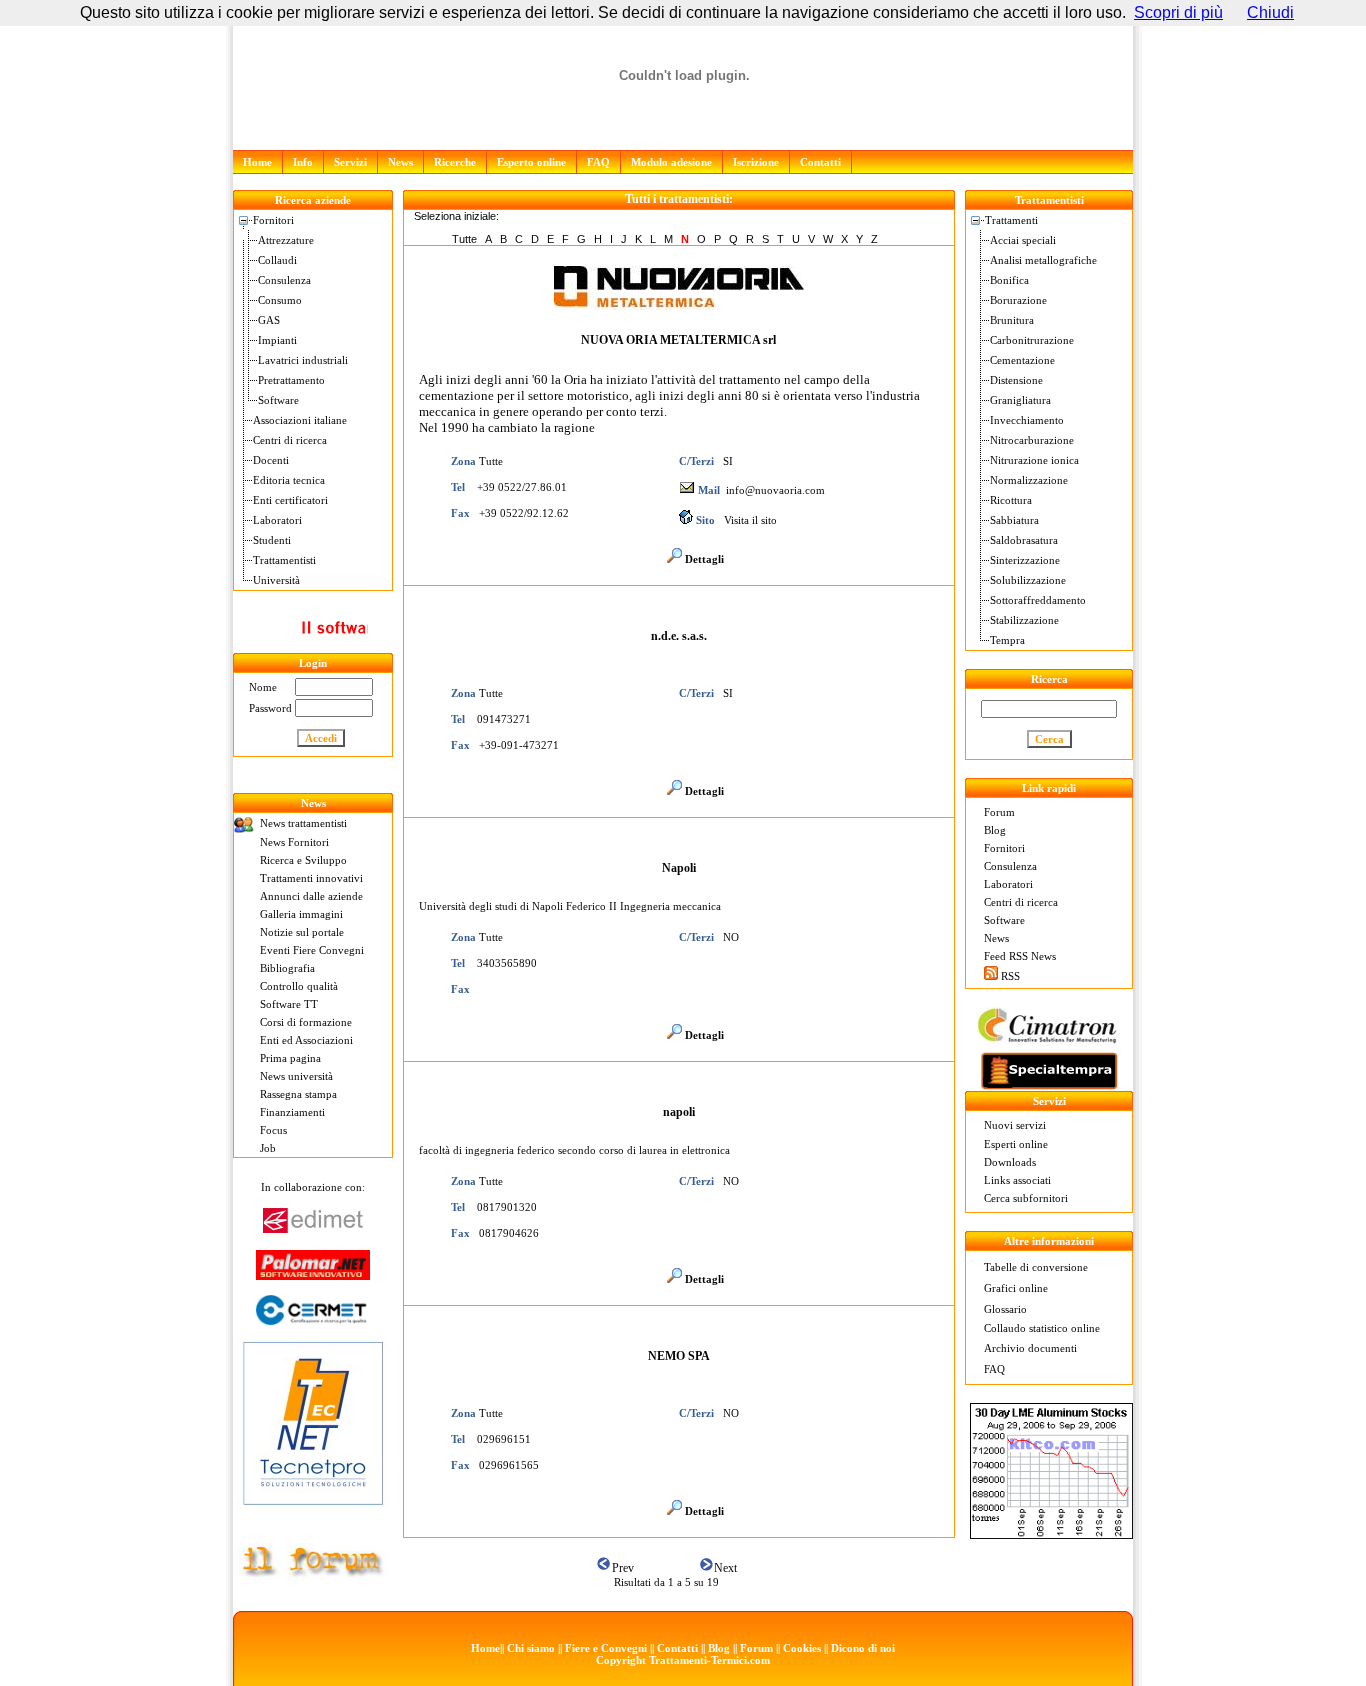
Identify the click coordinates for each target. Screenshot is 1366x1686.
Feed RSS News (1020, 956)
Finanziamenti (292, 1112)
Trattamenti (1011, 220)
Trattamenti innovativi (311, 878)
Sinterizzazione (1025, 560)
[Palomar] (313, 1274)
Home (257, 162)
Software (278, 400)
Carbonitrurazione (1032, 340)
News (400, 162)
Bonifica (1009, 280)
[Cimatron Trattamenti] (1047, 1041)
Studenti (272, 540)
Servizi (350, 162)
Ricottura (1011, 500)
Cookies (802, 1648)
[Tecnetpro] (313, 1508)
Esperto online (531, 162)
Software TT (289, 1004)
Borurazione (1018, 300)
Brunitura (1012, 320)
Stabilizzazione (1024, 620)
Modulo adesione (671, 162)
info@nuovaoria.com (775, 490)
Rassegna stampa (298, 1094)
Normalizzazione (1029, 480)
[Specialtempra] (1049, 1085)
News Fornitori (294, 842)
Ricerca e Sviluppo (303, 860)
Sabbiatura (1014, 520)
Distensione (1016, 380)
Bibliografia (287, 968)
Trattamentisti (284, 560)
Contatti (820, 162)
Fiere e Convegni (606, 1648)
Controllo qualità (299, 986)
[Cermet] (313, 1319)
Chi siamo (531, 1648)
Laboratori (277, 520)
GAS (269, 320)
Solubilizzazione (1028, 580)
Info (303, 162)
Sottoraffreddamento (1038, 600)
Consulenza (284, 280)
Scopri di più (1178, 12)
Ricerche (455, 162)
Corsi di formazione (306, 1022)
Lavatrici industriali (303, 360)
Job (268, 1148)
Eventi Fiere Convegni (312, 950)
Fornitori (273, 220)
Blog (995, 830)
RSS (1010, 976)
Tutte (464, 239)
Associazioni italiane (300, 420)
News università (296, 1076)
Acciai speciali (1023, 240)
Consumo (280, 300)
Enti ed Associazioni (306, 1040)
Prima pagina (290, 1058)
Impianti (277, 340)
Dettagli (704, 559)
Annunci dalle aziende (311, 896)
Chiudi (1270, 12)
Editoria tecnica (289, 480)
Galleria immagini (301, 914)
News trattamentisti (303, 823)
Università (276, 580)
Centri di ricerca (290, 440)
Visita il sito (750, 520)
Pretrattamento (291, 380)
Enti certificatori (290, 500)
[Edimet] (313, 1227)
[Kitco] (1051, 1533)
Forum (999, 812)
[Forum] (313, 1573)
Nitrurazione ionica (1034, 460)
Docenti (271, 460)
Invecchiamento (1027, 420)
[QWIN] (313, 649)
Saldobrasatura (1024, 540)
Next (725, 1568)
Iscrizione (756, 162)
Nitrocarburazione (1032, 440)
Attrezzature (286, 240)
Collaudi (277, 260)
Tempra (1007, 640)
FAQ (598, 162)
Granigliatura (1020, 400)
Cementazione (1022, 360)
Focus (273, 1130)
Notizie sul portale (302, 932)
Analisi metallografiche (1043, 260)
